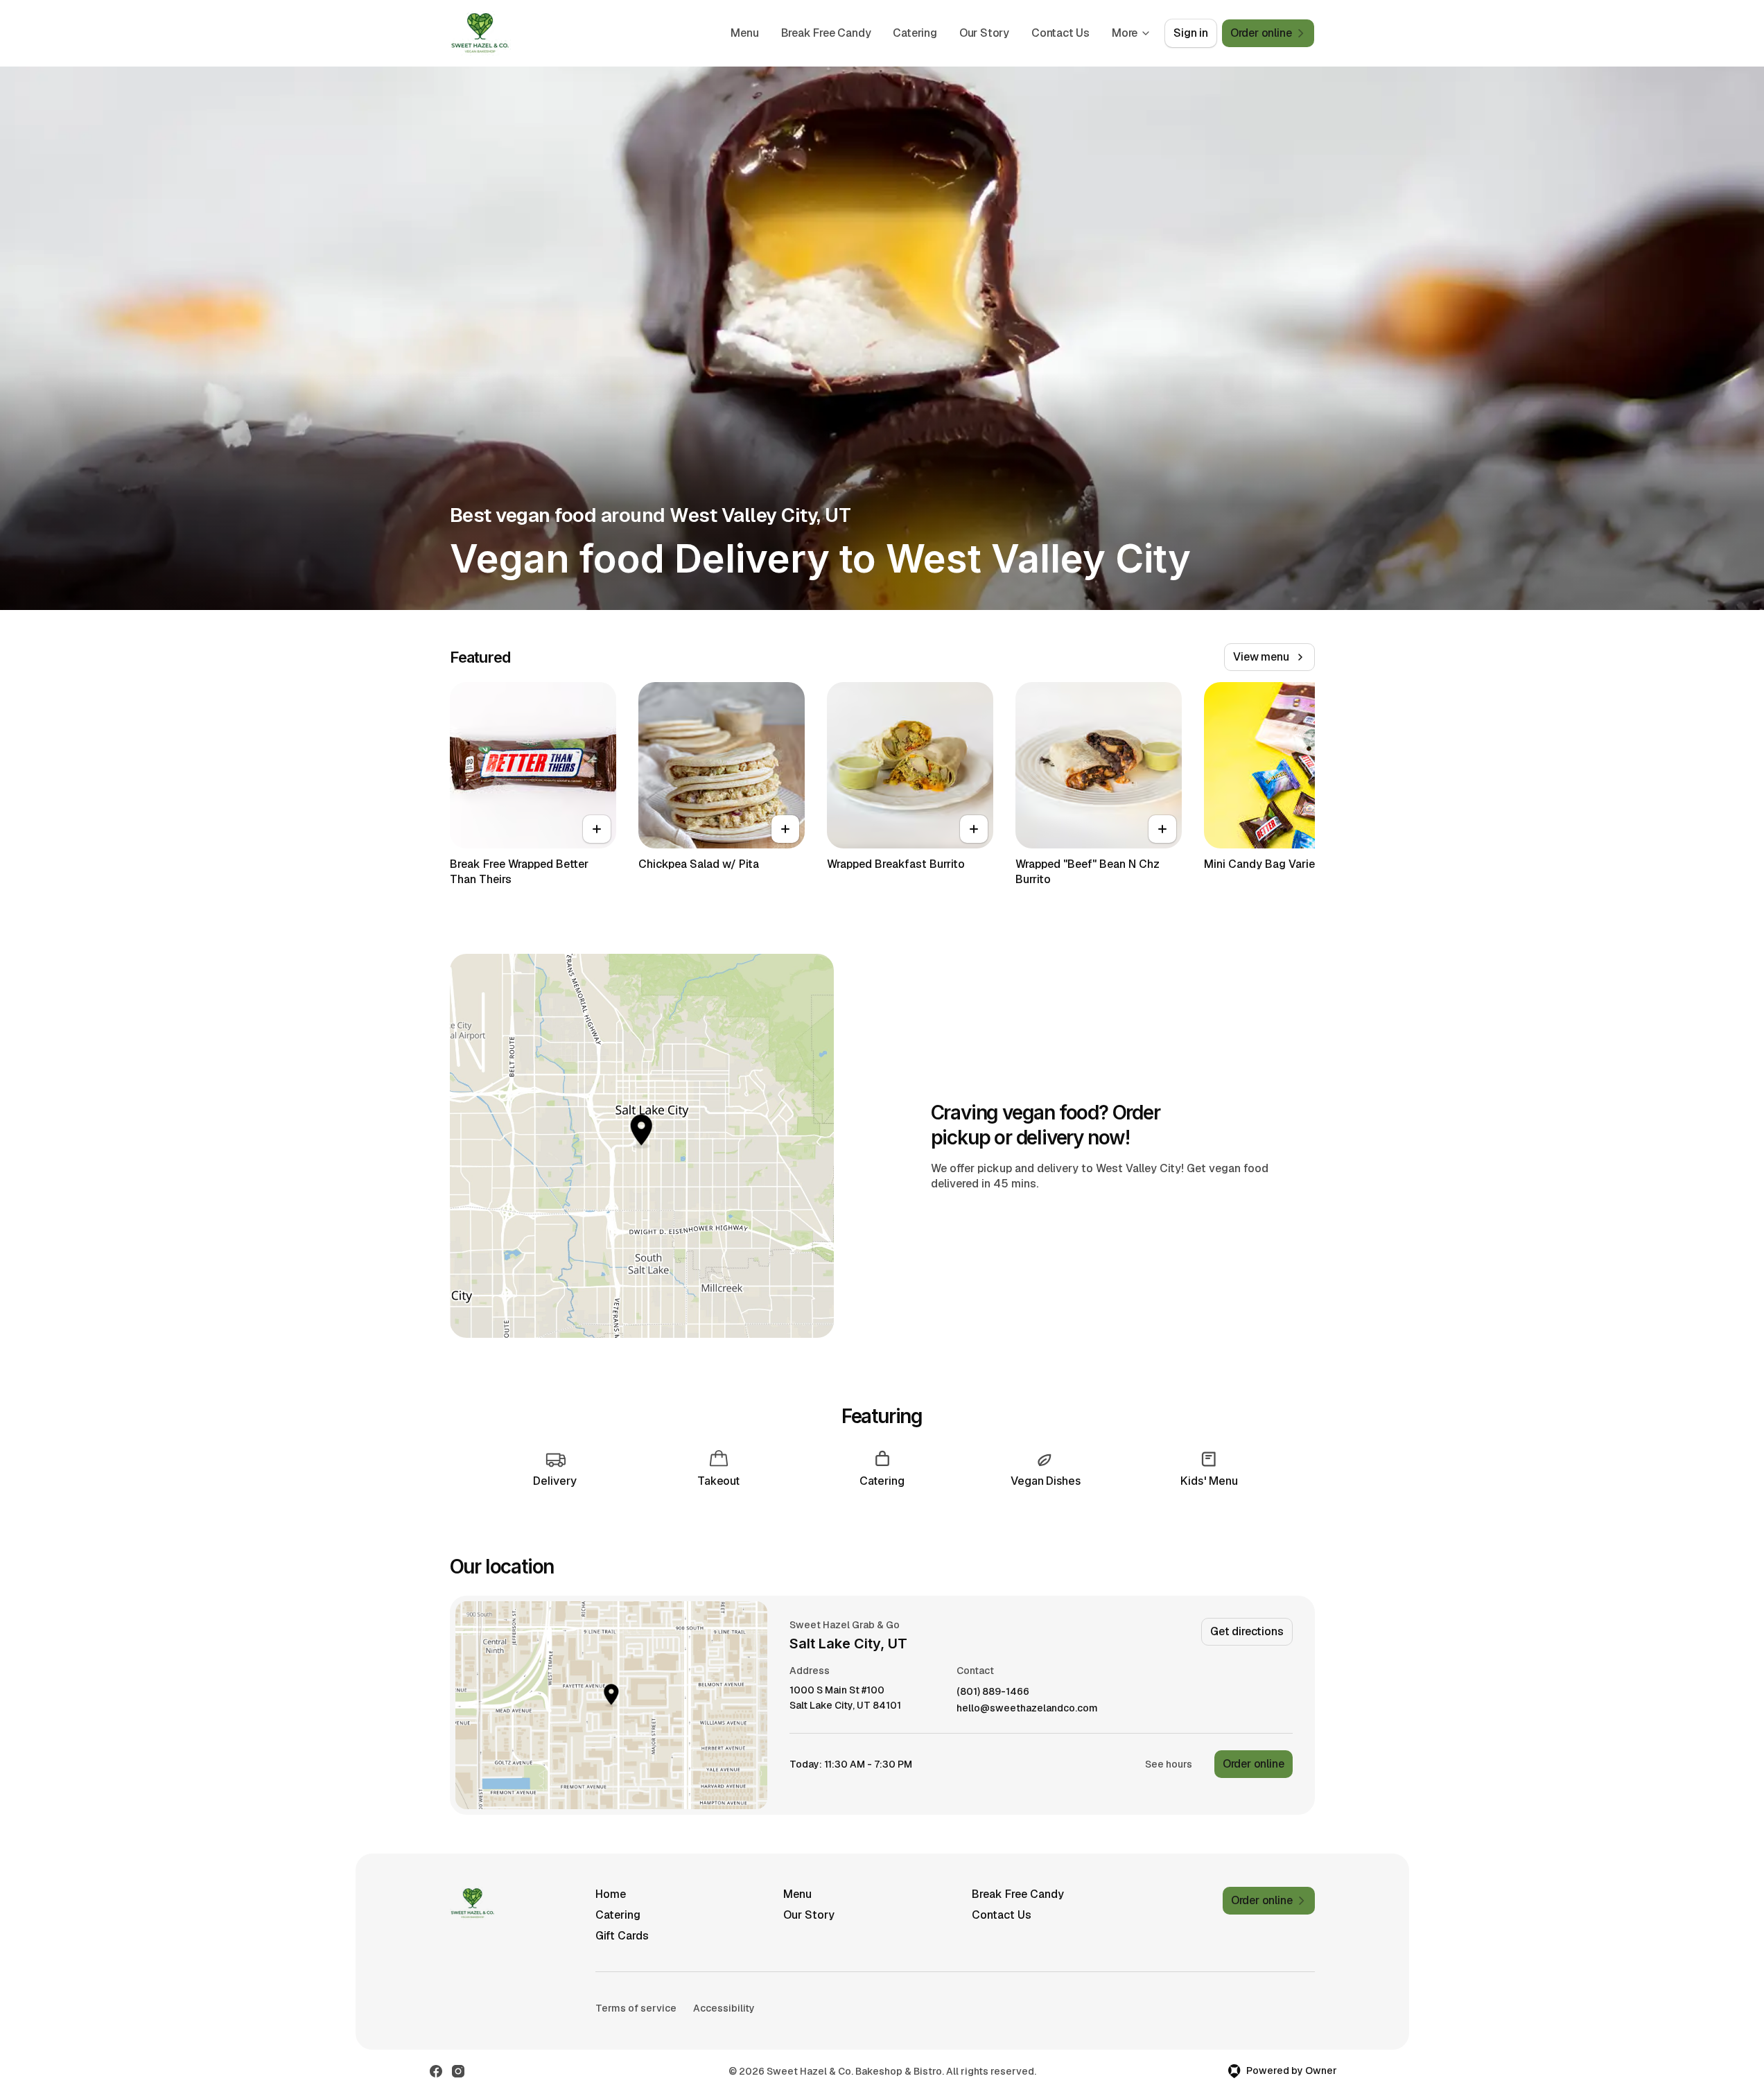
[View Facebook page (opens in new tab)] (436, 2071)
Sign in (1191, 33)
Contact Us (1060, 33)
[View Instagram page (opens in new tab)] (458, 2071)
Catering (915, 33)
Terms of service (636, 2008)
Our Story (984, 33)
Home (611, 1894)
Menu (744, 33)
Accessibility (724, 2008)
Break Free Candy (826, 33)
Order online (1254, 1764)
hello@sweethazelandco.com (1027, 1708)
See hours (1169, 1764)
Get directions (1247, 1631)
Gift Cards (622, 1936)
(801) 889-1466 (993, 1692)
